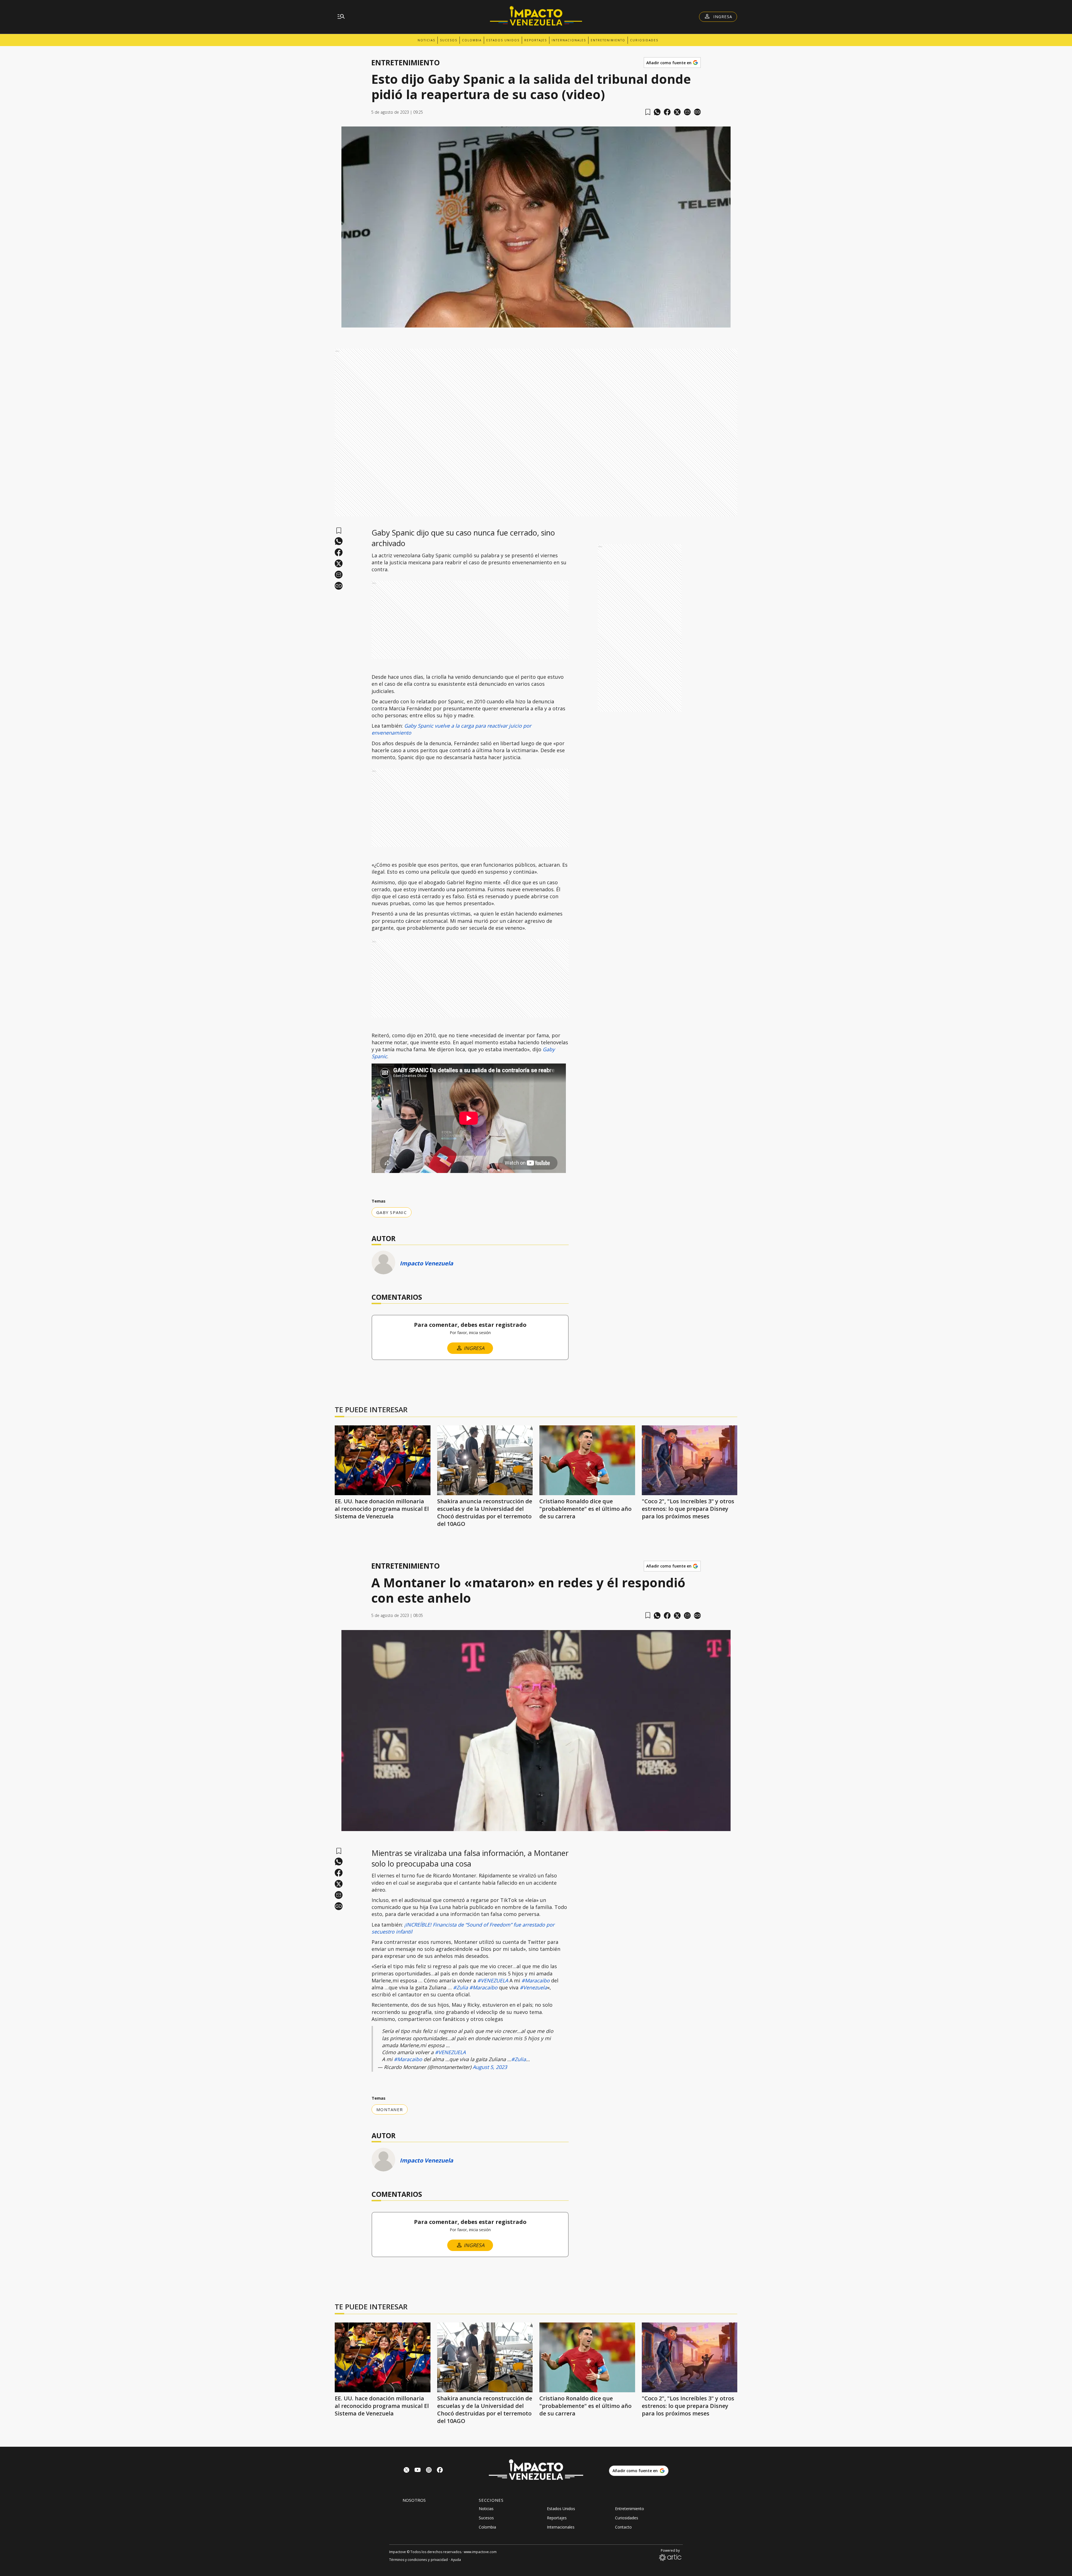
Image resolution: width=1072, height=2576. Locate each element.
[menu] (341, 17)
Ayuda (456, 2560)
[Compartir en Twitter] (677, 112)
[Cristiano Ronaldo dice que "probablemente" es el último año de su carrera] (587, 1460)
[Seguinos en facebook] (440, 2471)
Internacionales (569, 40)
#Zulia (460, 1987)
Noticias (426, 40)
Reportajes (536, 40)
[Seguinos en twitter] (406, 2471)
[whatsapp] (657, 112)
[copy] (697, 112)
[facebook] (667, 112)
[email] (687, 112)
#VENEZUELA (493, 1980)
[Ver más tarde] (648, 112)
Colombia (472, 40)
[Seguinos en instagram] (429, 2471)
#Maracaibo (536, 1980)
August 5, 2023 (490, 2067)
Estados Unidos (503, 40)
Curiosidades (644, 40)
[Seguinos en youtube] (418, 2471)
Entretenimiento (608, 40)
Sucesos (449, 40)
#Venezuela (533, 1987)
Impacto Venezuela (426, 1263)
